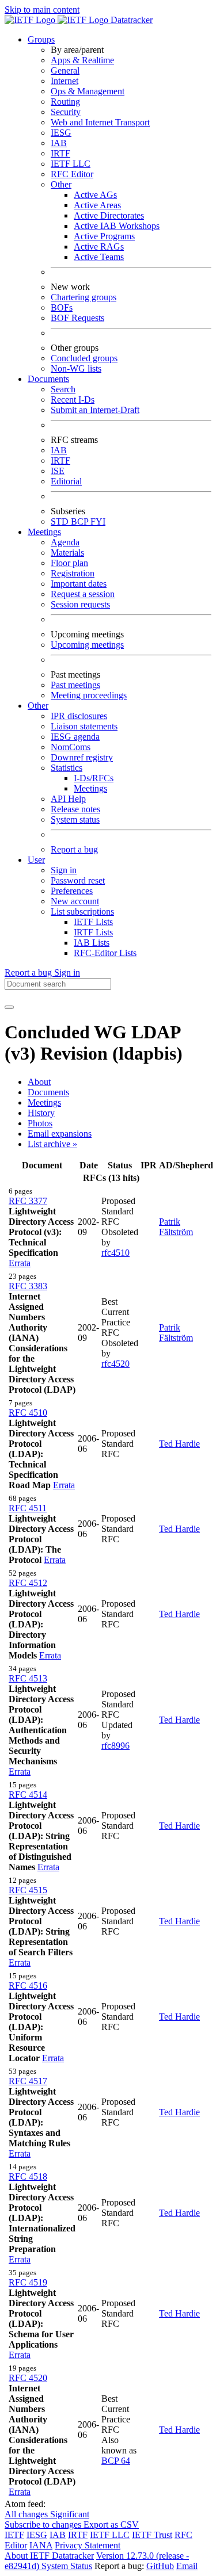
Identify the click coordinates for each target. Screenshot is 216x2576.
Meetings (90, 788)
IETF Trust (152, 2535)
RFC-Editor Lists (105, 953)
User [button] (36, 860)
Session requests (80, 604)
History (41, 1113)
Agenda (65, 542)
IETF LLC (71, 164)
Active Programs (104, 236)
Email (187, 2566)
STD (61, 521)
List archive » (52, 1144)
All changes (27, 2514)
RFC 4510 (28, 1413)
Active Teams (99, 257)
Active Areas (97, 205)
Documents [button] (48, 379)
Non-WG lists (76, 368)
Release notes (75, 809)
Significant (70, 2514)
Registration (73, 573)
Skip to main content (42, 9)
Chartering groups (84, 297)
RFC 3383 (28, 1286)
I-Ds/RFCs (94, 778)
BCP (81, 521)
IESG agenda (75, 737)
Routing (65, 102)
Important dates (79, 584)
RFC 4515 (28, 1890)
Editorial (66, 481)
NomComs (71, 747)
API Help (68, 799)
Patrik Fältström (176, 1227)
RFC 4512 (28, 1583)
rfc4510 (115, 1253)
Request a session (83, 594)
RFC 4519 (28, 2282)
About (39, 1082)
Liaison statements (84, 726)
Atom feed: (25, 2504)
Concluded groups (84, 358)
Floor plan (69, 563)
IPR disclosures (79, 716)
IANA (41, 2545)
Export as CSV (111, 2525)
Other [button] (38, 706)
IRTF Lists (93, 932)
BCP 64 (116, 2461)
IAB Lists (92, 943)
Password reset (78, 880)
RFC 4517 (28, 2081)
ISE (58, 471)
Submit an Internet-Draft (95, 410)
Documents (48, 1092)
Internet (65, 81)
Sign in (64, 870)
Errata (20, 1263)
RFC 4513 (28, 1678)
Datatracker (130, 20)
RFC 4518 (28, 2176)
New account (75, 901)
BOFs (62, 307)
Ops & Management (88, 91)
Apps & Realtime (82, 60)
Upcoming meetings (87, 645)
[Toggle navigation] (9, 1007)
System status (75, 819)
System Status (67, 2566)
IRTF (60, 153)
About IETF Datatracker (49, 2556)
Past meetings (75, 685)
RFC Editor (72, 174)
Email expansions (60, 1134)
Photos (40, 1123)
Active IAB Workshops (117, 226)
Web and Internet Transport (100, 122)
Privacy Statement (88, 2545)
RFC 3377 (28, 1201)
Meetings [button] (44, 532)
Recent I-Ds (73, 400)
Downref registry (82, 757)
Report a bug (74, 849)
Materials (67, 553)
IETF (14, 2535)
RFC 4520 (28, 2378)
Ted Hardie (179, 1444)
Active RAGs (99, 246)
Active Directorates (109, 215)
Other (61, 184)
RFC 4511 (28, 1508)
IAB (59, 143)
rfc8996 (115, 1746)
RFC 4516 (28, 1985)
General (65, 70)
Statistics (67, 768)
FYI (98, 521)
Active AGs (95, 195)
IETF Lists (93, 922)
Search (63, 389)
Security (66, 112)
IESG (61, 133)
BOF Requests (77, 318)
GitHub (160, 2566)
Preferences (72, 891)
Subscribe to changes (44, 2525)
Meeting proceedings (89, 695)
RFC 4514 (28, 1795)
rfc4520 (115, 1364)
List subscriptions (82, 911)
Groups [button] (41, 39)
